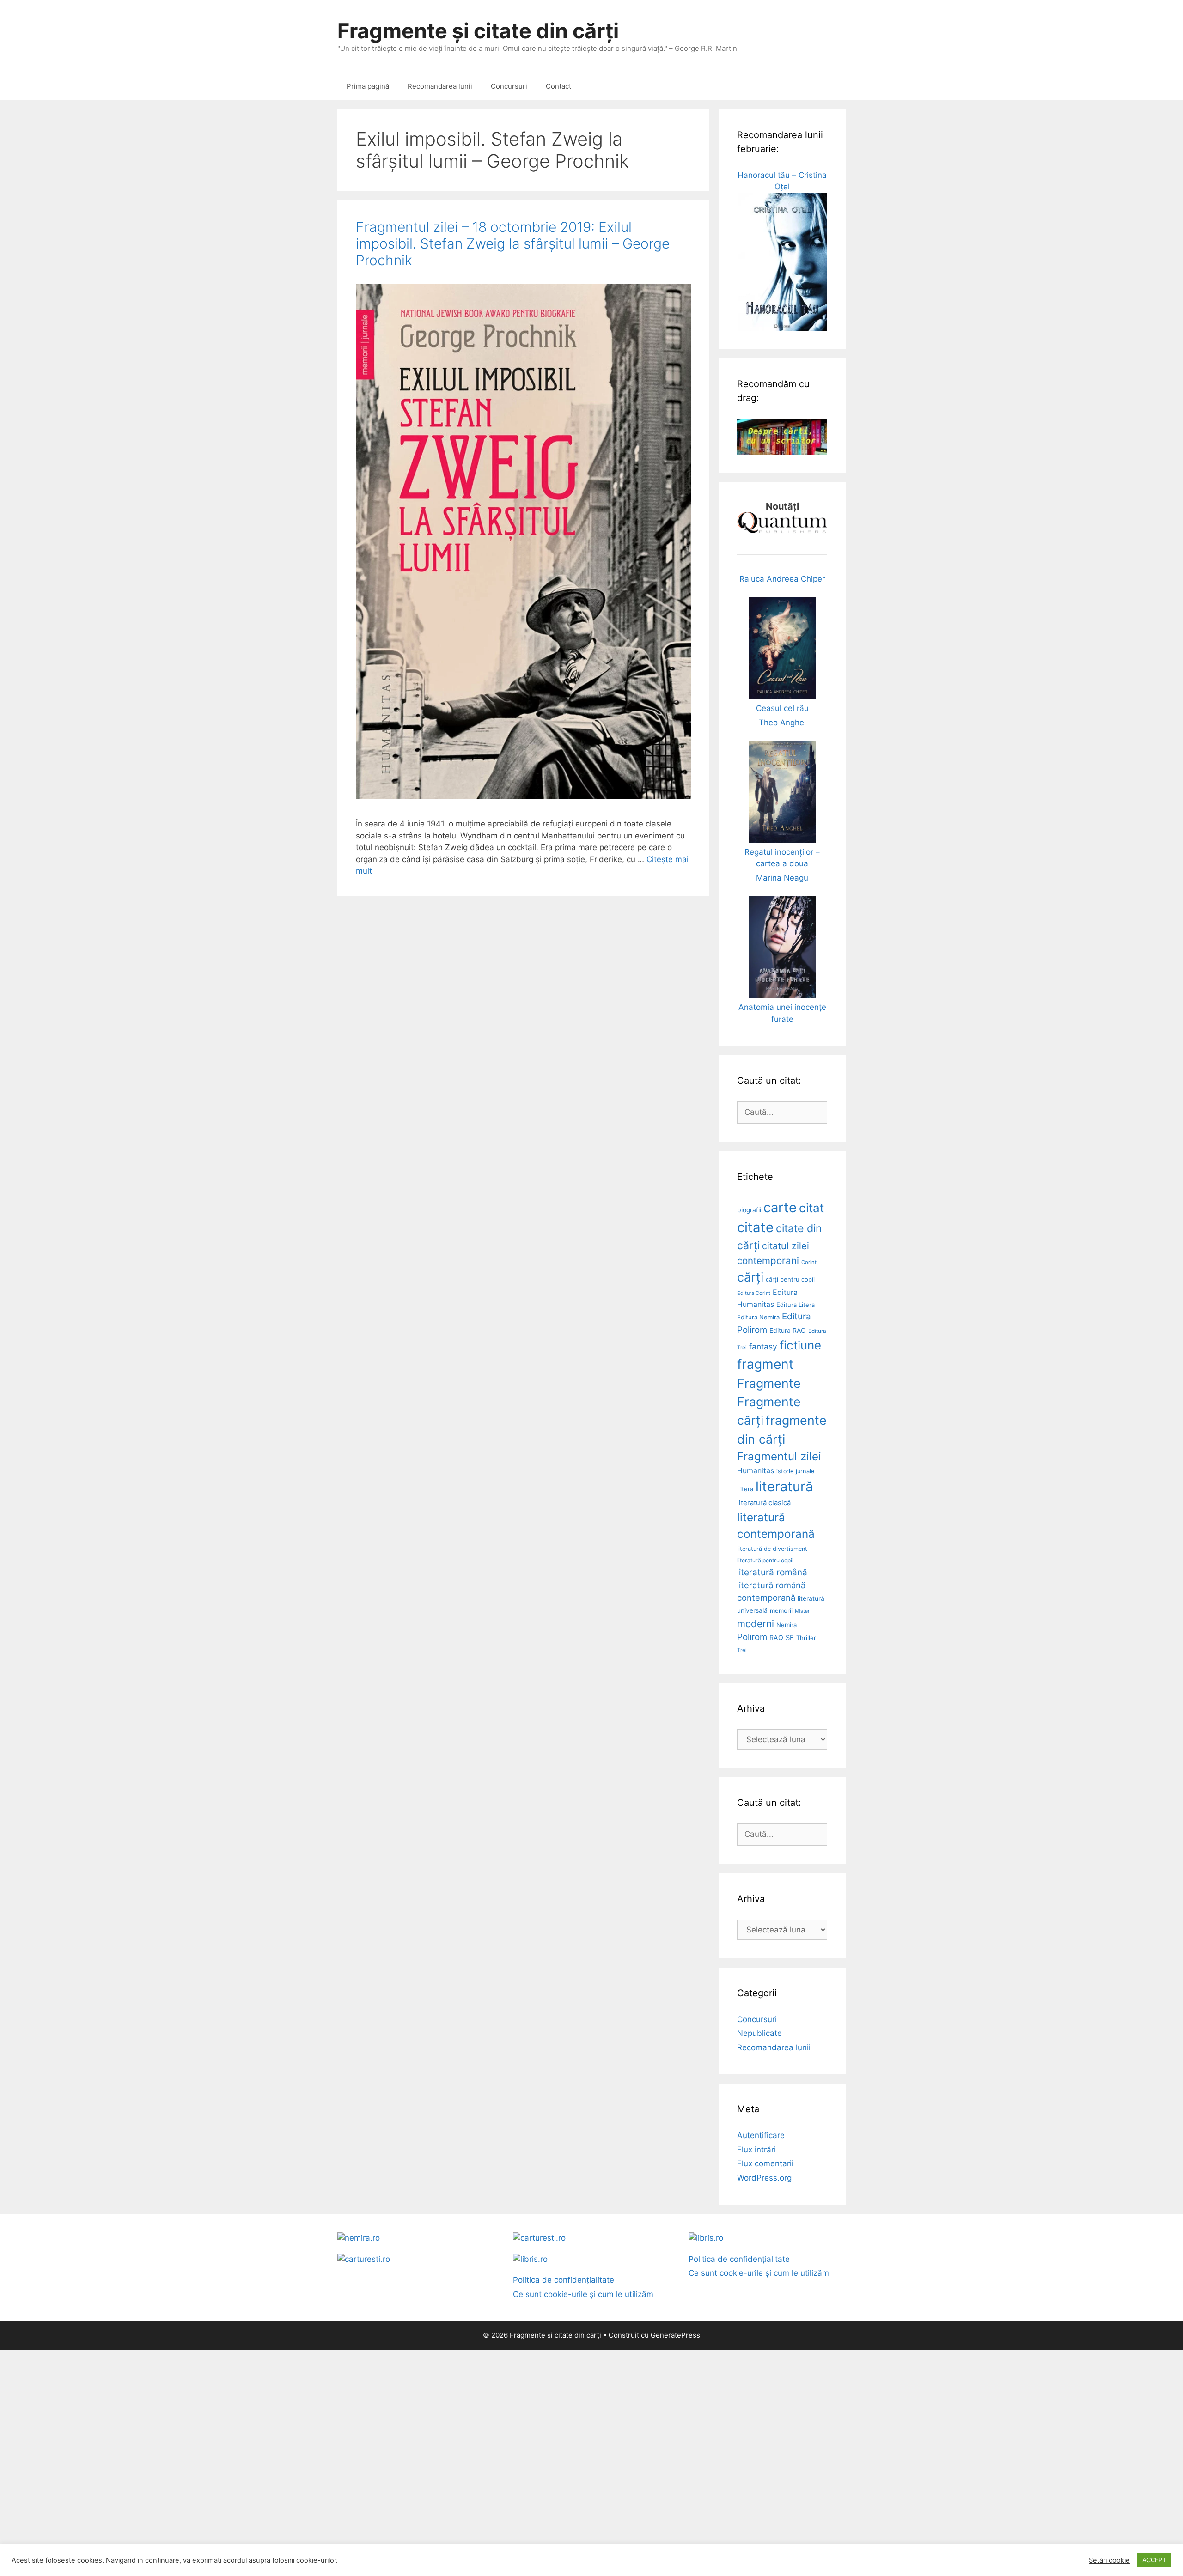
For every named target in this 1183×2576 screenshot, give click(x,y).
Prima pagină (368, 86)
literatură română (772, 1572)
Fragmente (769, 1383)
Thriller (806, 1638)
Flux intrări (756, 2150)
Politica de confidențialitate (564, 2280)
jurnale (805, 1471)
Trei (742, 1650)
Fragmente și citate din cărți (478, 31)
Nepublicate (759, 2033)
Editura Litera (796, 1305)
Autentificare (761, 2135)
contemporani (768, 1261)
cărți (750, 1277)
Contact (558, 86)
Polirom (752, 1637)
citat (811, 1208)
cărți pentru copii (790, 1279)
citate (755, 1227)
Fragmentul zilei (779, 1456)
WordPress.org (764, 2178)
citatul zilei (786, 1246)
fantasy (763, 1346)
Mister (802, 1611)
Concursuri (509, 86)
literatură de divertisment (772, 1549)
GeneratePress (675, 2335)
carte (780, 1207)
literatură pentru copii (765, 1560)
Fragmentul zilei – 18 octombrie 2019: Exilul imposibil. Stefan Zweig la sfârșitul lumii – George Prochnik (513, 243)
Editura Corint (754, 1293)
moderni (756, 1624)
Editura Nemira (758, 1317)
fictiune (800, 1345)
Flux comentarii (765, 2163)
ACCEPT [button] (1154, 2560)
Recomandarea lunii (440, 86)
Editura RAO (788, 1330)
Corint (809, 1262)
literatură (784, 1486)
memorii (781, 1610)
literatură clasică (764, 1503)
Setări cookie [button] (1109, 2560)
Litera (745, 1489)
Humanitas (756, 1471)
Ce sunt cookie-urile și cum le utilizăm (583, 2294)
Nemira (787, 1625)
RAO (776, 1637)
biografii (749, 1210)
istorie (785, 1471)
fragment (765, 1364)
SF (790, 1638)
